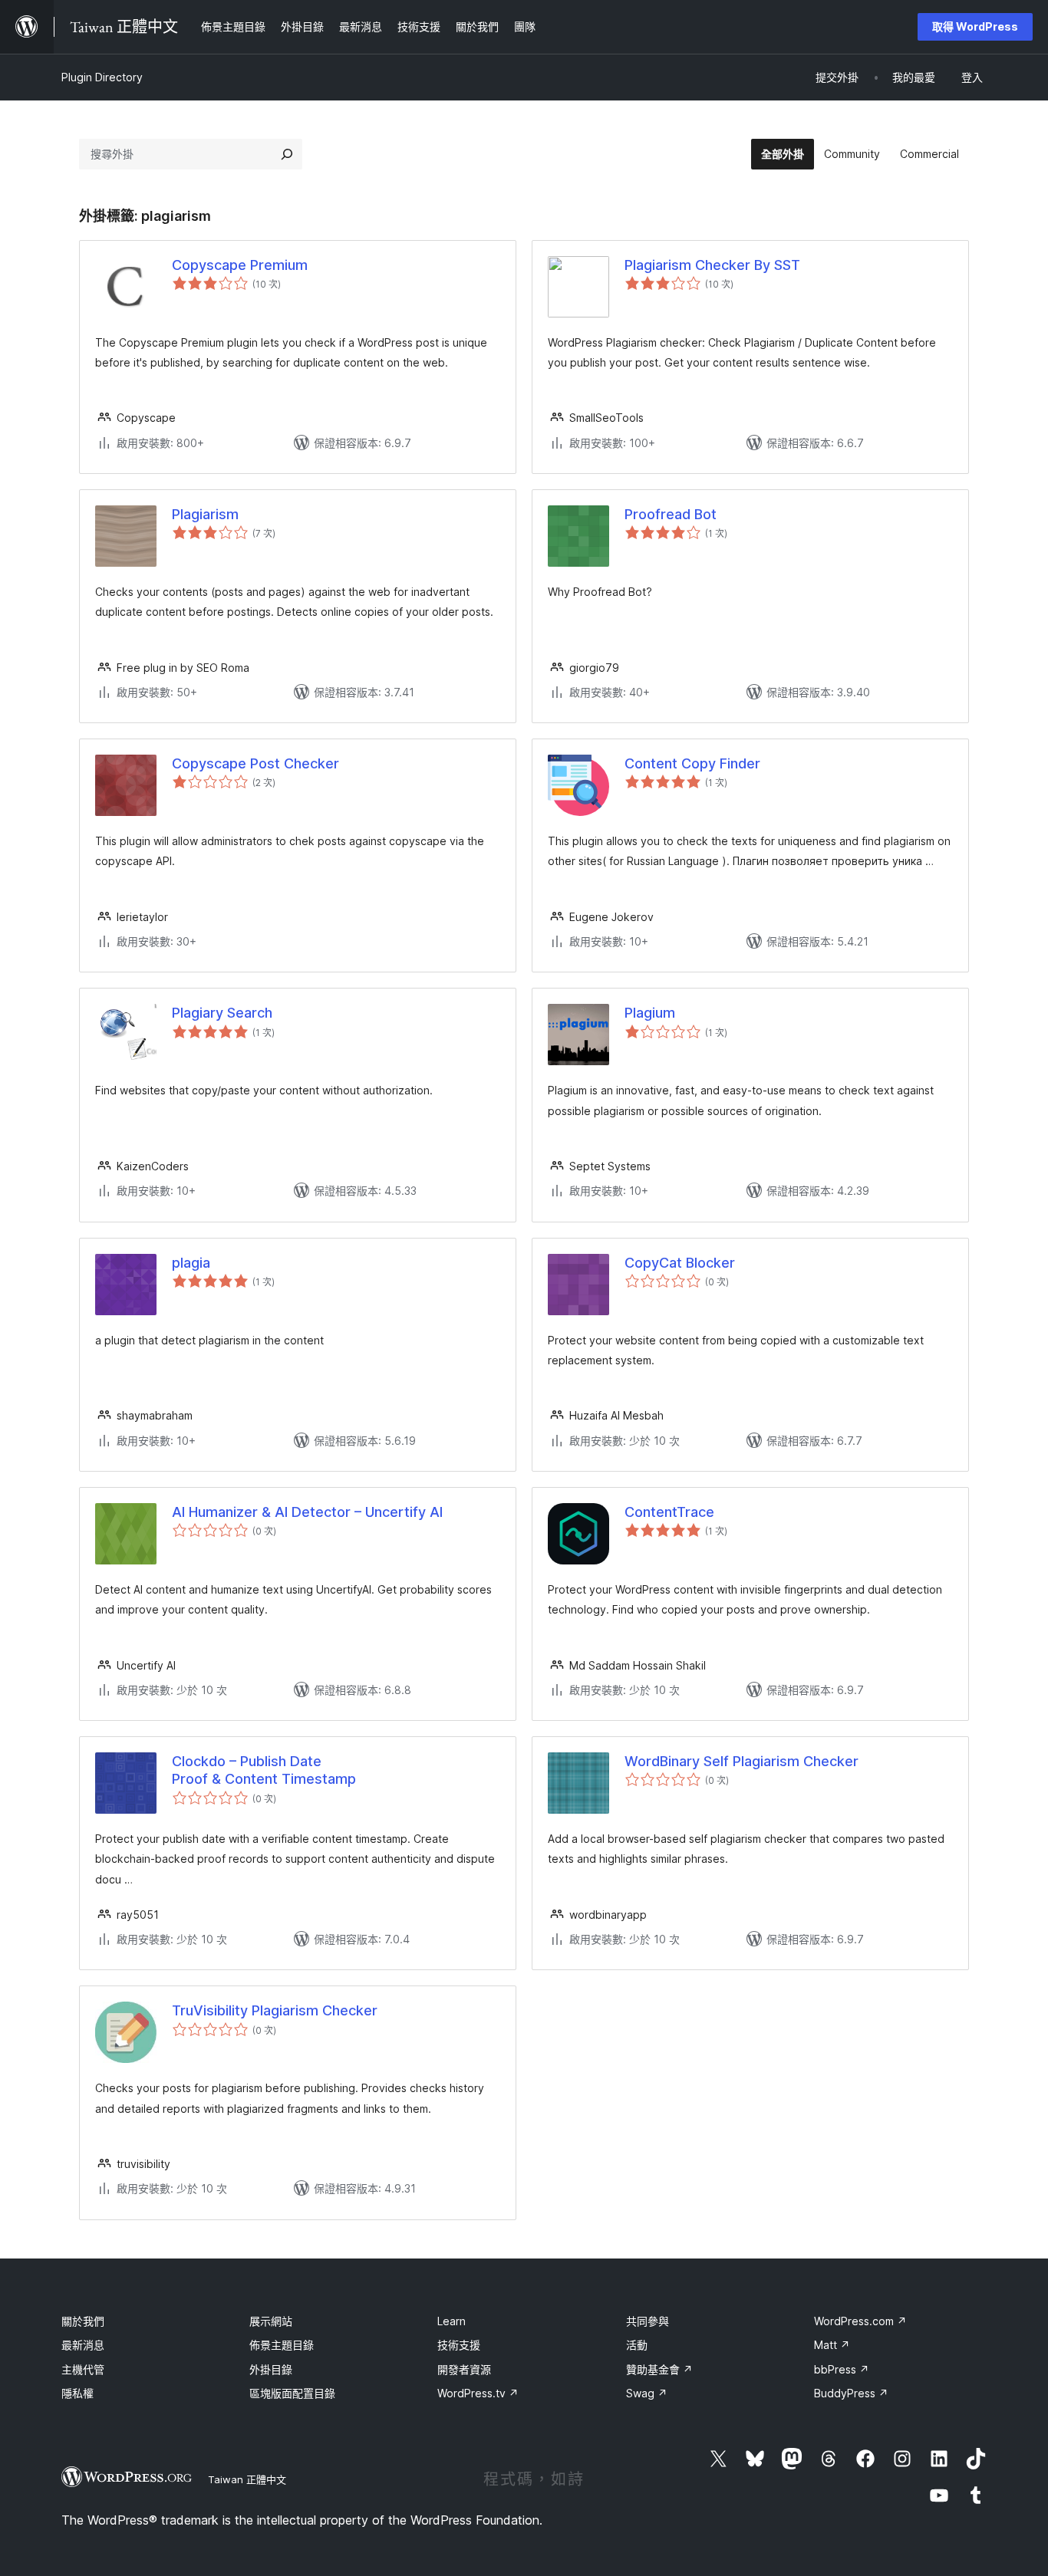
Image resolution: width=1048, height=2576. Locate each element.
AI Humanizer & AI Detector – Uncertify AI (307, 1512)
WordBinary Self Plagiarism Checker (742, 1761)
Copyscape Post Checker (255, 763)
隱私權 (77, 2393)
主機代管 (83, 2369)
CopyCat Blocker (680, 1263)
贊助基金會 (659, 2369)
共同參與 (648, 2321)
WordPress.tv (478, 2393)
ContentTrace (669, 1512)
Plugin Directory (102, 77)
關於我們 (83, 2321)
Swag (647, 2393)
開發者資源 (464, 2369)
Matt (832, 2345)
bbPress (842, 2369)
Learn (451, 2321)
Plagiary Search (222, 1013)
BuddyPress (851, 2393)
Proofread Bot (671, 514)
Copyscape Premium (240, 265)
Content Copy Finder (692, 763)
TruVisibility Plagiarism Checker (275, 2010)
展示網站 (271, 2321)
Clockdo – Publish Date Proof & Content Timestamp (264, 1770)
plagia (191, 1263)
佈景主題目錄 (282, 2345)
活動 (637, 2345)
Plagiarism (205, 514)
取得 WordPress (975, 26)
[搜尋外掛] (287, 154)
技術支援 (459, 2345)
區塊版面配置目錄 (292, 2393)
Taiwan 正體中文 (247, 2479)
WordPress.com (860, 2321)
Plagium (650, 1013)
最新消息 (83, 2345)
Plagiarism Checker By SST (712, 265)
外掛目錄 (271, 2369)
